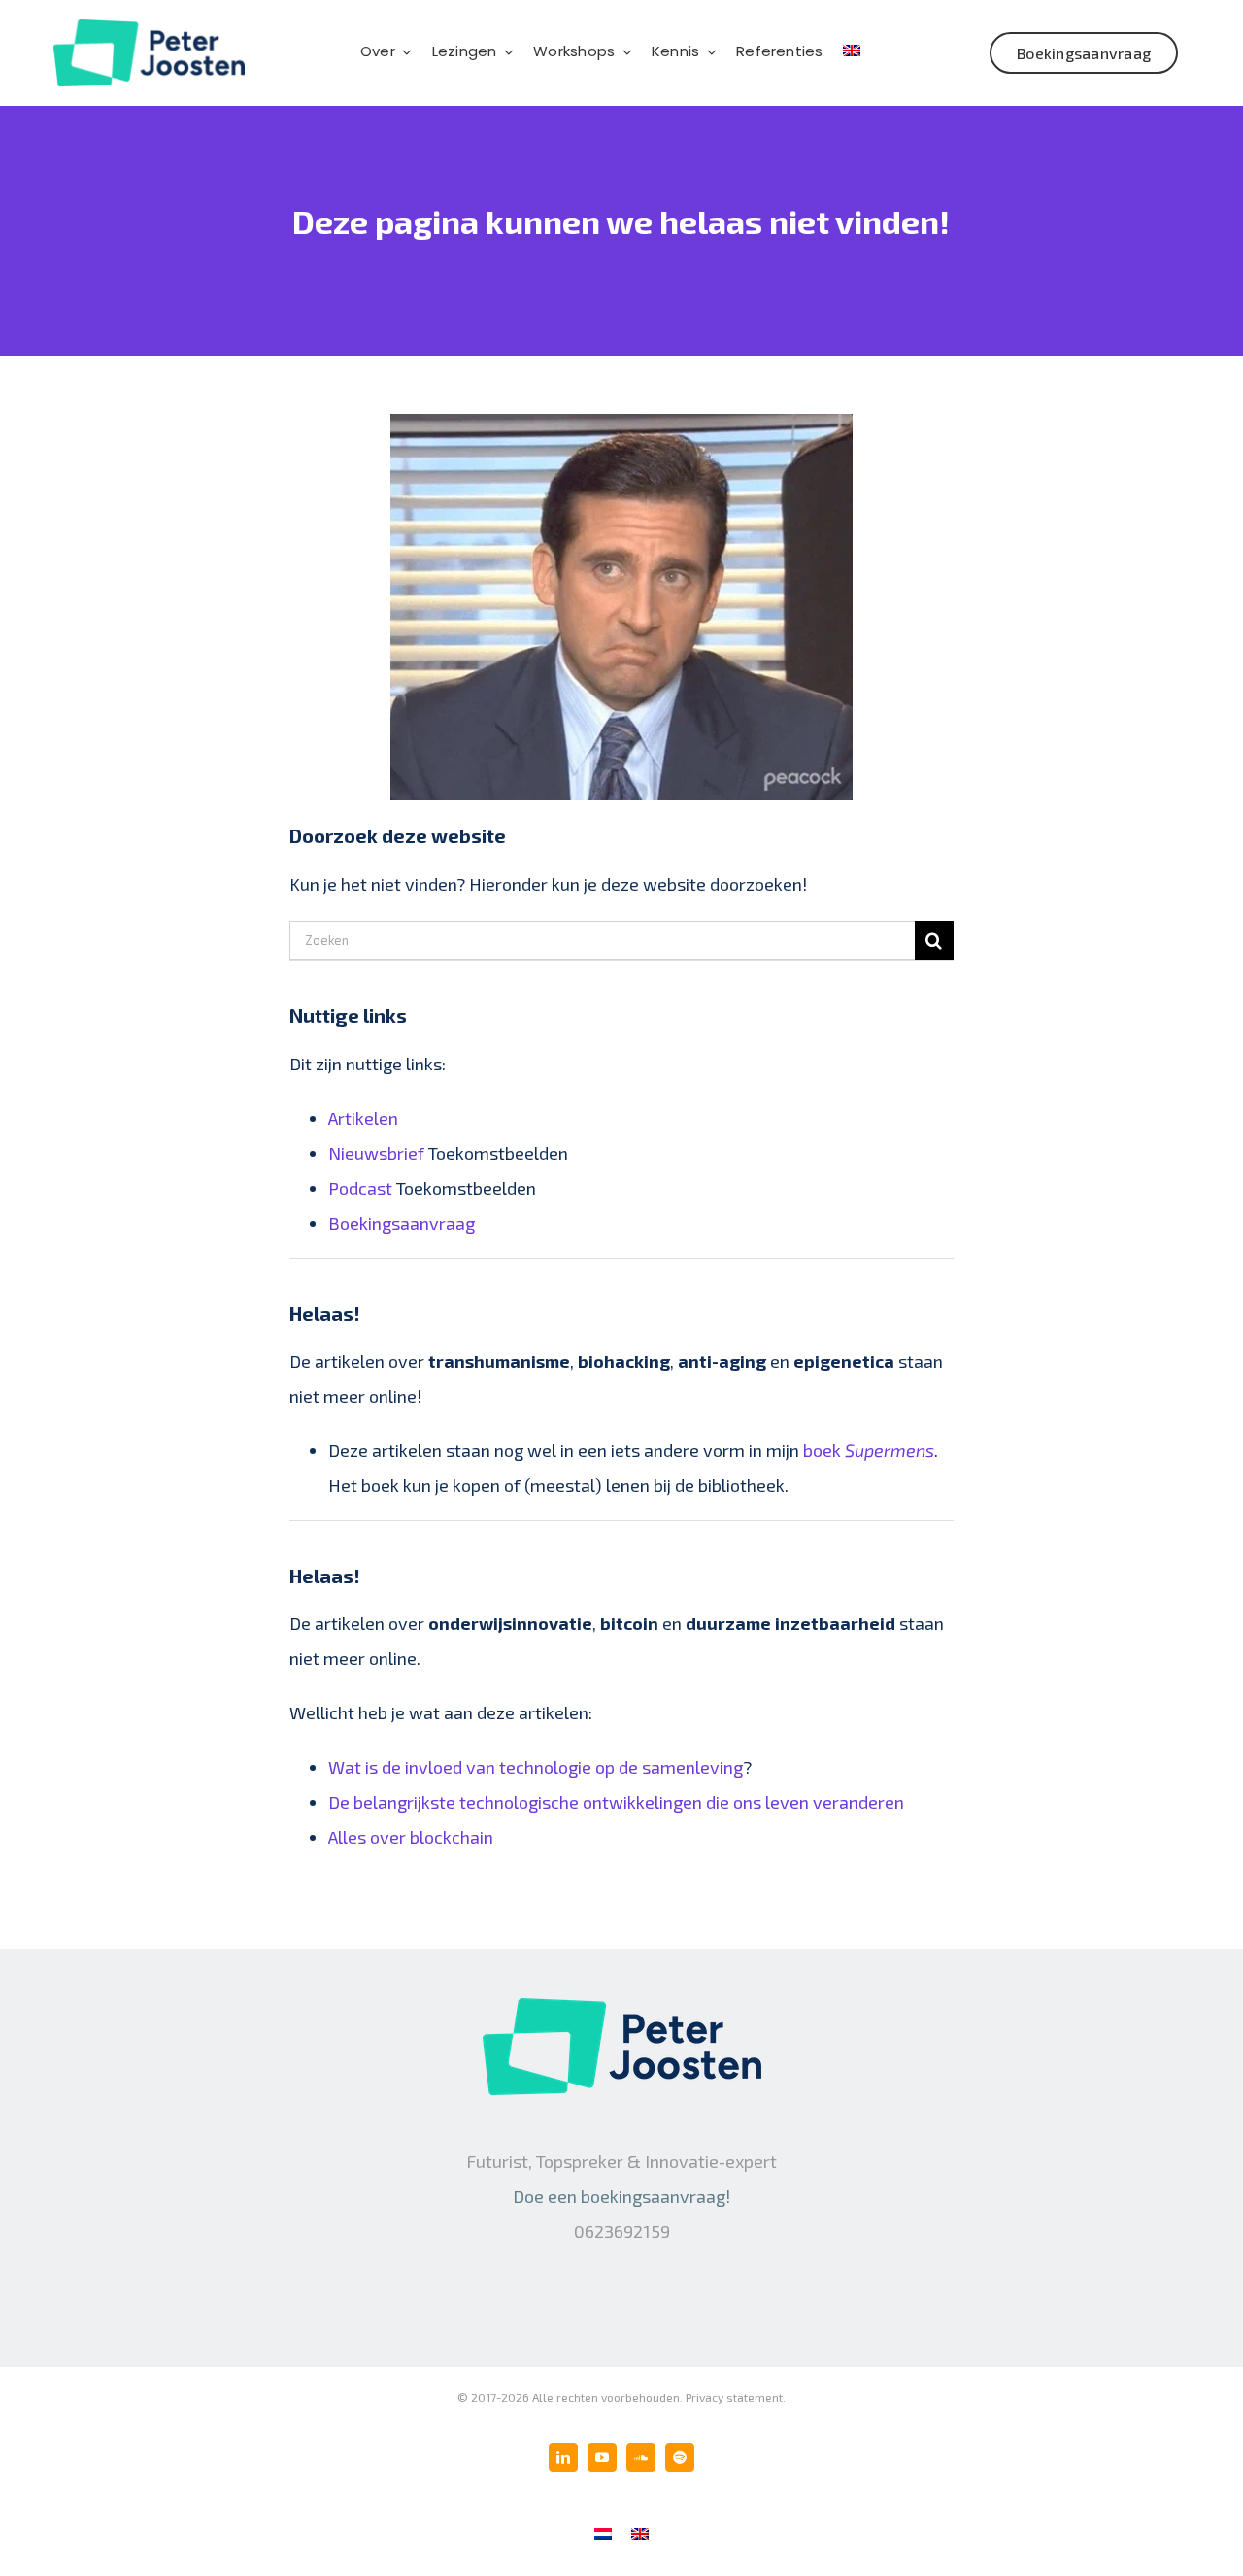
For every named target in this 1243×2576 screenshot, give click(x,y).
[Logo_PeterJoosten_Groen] (149, 28)
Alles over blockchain (411, 1837)
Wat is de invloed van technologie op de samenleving (536, 1767)
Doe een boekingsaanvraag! (621, 2196)
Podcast (360, 1188)
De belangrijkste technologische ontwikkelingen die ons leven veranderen (616, 1802)
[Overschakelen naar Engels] (852, 52)
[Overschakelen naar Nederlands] (603, 2532)
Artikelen (363, 1118)
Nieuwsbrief (376, 1153)
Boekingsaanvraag (402, 1223)
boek (869, 1450)
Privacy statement (734, 2397)
